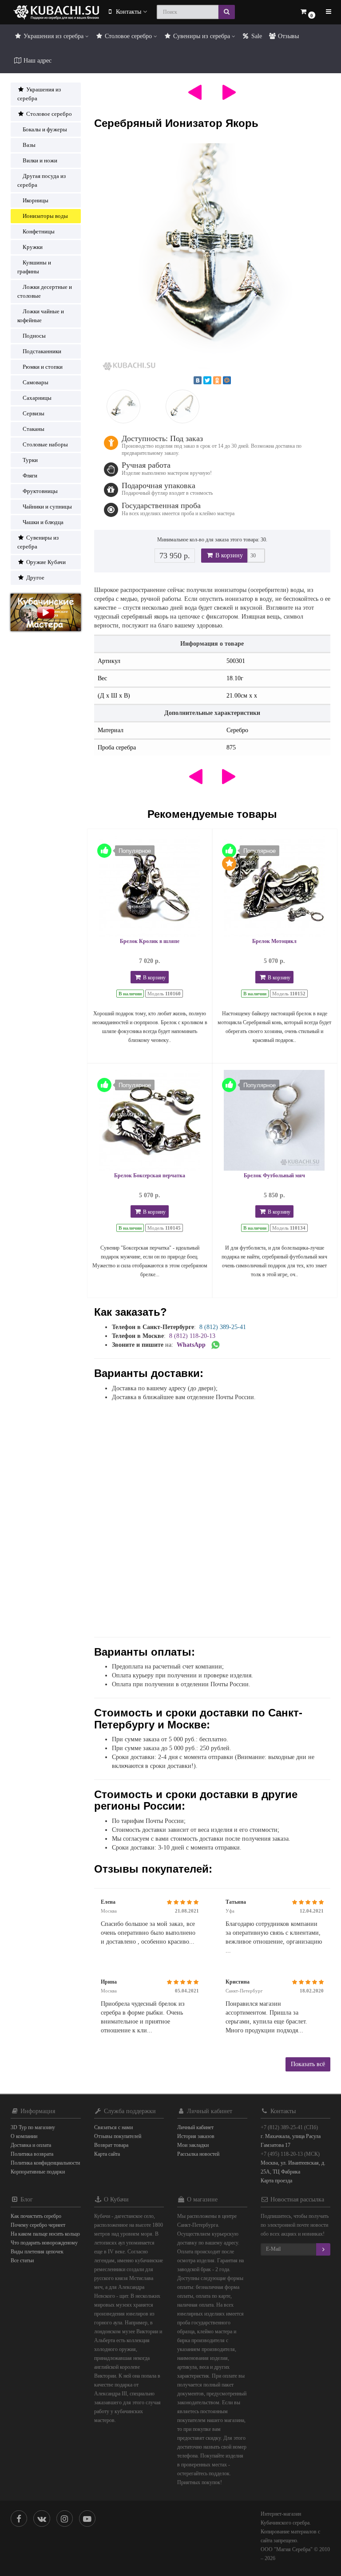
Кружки (33, 247)
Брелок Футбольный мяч (274, 1176)
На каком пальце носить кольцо (45, 2234)
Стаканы (34, 429)
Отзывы (287, 36)
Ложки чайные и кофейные (41, 316)
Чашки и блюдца (43, 522)
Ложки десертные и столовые (45, 291)
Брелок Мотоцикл (274, 941)
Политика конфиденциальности (45, 2163)
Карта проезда (276, 2181)
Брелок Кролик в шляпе (150, 941)
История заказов (196, 2136)
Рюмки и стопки (43, 367)
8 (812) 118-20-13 (192, 1336)
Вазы (29, 145)
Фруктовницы (40, 491)
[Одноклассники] (217, 380)
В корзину (228, 555)
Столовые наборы (45, 444)
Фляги (30, 475)
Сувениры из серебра (202, 36)
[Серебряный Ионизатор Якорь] (212, 262)
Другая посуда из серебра (42, 180)
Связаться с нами (113, 2127)
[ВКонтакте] (198, 380)
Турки (30, 460)
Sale (256, 36)
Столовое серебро (128, 36)
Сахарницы (37, 398)
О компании (24, 2136)
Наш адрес (37, 61)
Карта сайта (107, 2154)
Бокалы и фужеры (45, 129)
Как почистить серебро (36, 2216)
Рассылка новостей (198, 2154)
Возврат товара (111, 2145)
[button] (307, 12)
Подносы (34, 336)
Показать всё (308, 2064)
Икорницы (36, 200)
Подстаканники (42, 351)
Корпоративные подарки (38, 2172)
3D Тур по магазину (33, 2127)
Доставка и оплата (31, 2145)
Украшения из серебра (54, 36)
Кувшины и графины (34, 267)
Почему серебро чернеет (38, 2225)
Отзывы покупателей (118, 2136)
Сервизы (34, 413)
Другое (35, 578)
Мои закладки (193, 2145)
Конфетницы (39, 231)
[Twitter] (207, 380)
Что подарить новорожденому (44, 2243)
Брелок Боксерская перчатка (150, 1176)
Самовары (36, 382)
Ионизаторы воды (45, 216)
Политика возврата (32, 2154)
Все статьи (22, 2260)
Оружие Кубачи (45, 562)
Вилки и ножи (40, 160)
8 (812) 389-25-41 (223, 1327)
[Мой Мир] (227, 380)
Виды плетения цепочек (37, 2252)
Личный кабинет (195, 2127)
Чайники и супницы (47, 507)
